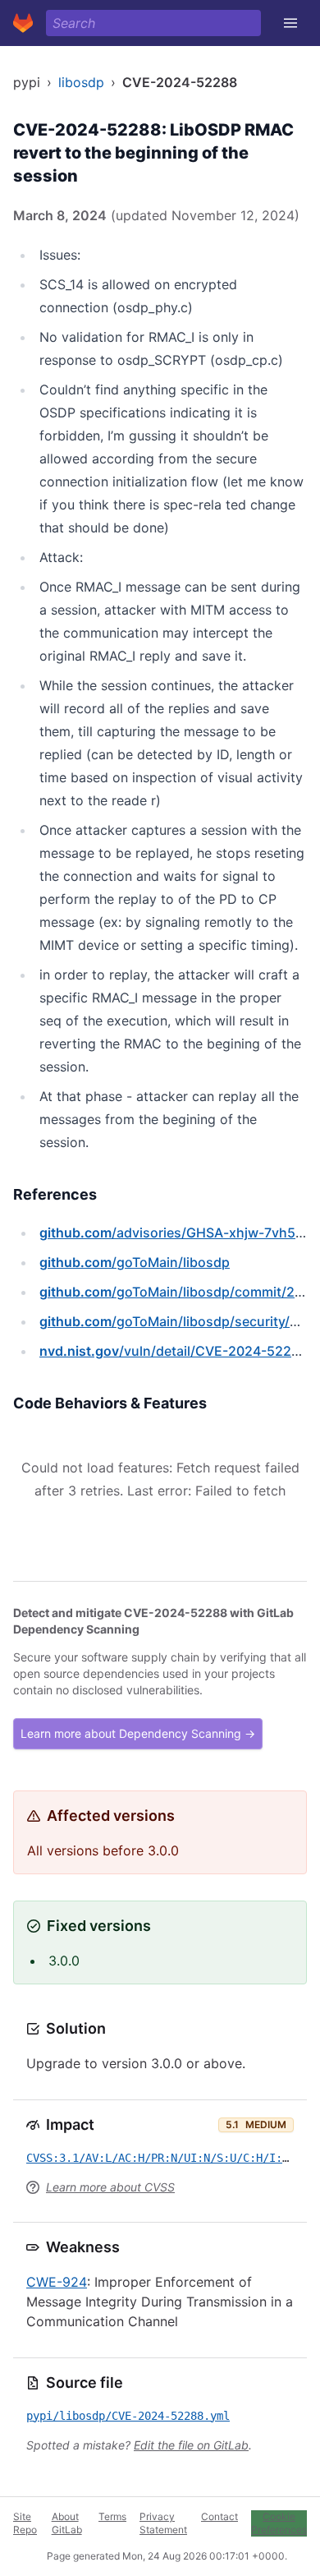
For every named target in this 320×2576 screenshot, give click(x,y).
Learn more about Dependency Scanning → (138, 1733)
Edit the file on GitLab (191, 2445)
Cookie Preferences (279, 2523)
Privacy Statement (163, 2523)
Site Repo (25, 2523)
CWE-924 (57, 2282)
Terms (112, 2516)
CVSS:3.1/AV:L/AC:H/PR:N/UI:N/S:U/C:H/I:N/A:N (171, 2158)
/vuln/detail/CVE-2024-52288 (174, 1351)
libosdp (81, 82)
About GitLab (67, 2523)
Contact (219, 2516)
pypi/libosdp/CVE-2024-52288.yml (128, 2416)
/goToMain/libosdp (135, 1262)
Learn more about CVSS (110, 2187)
